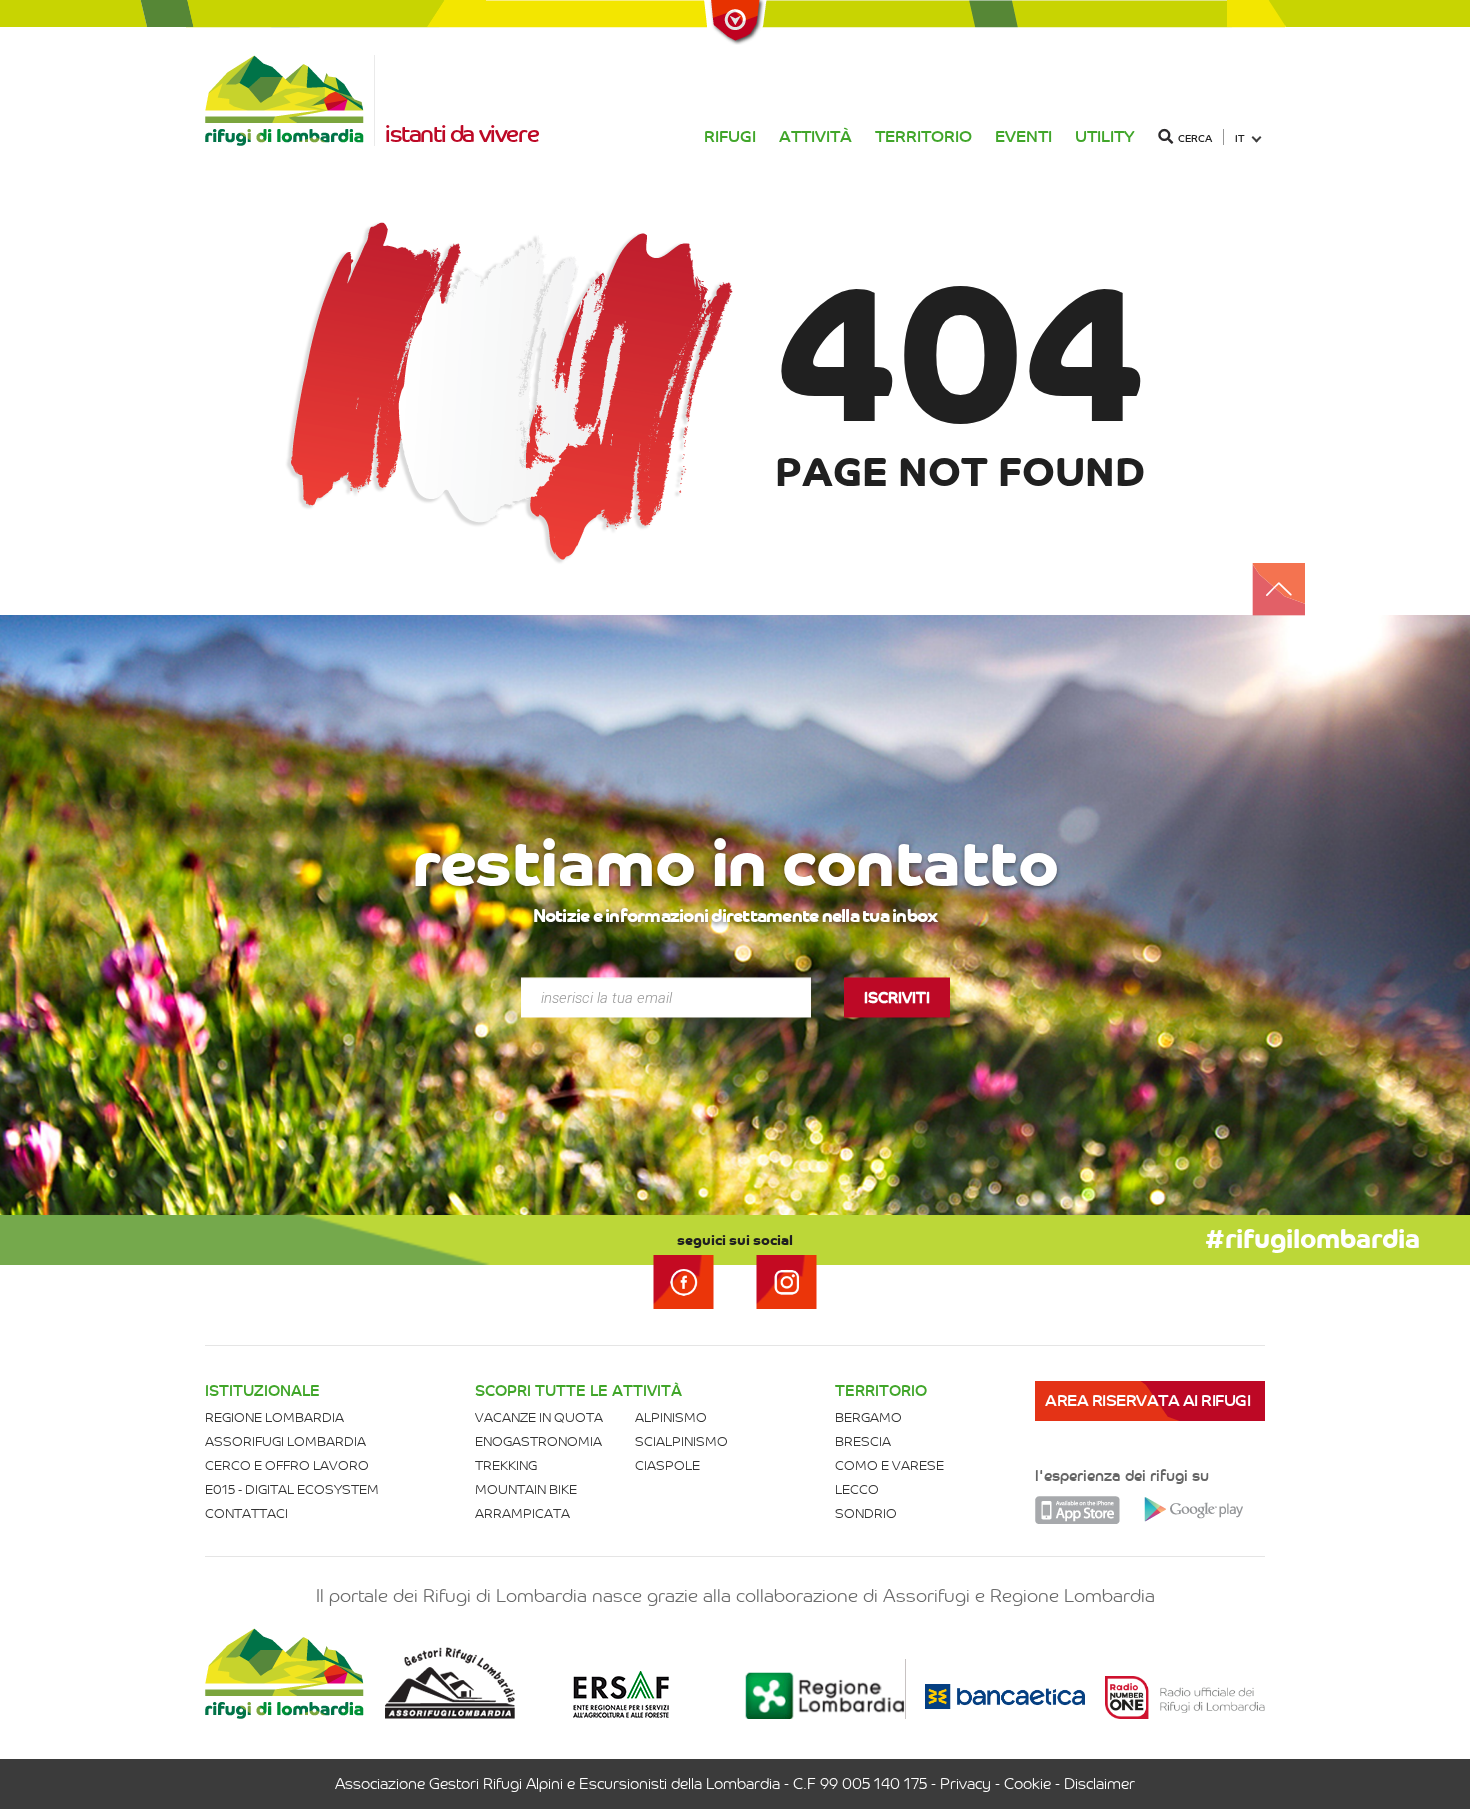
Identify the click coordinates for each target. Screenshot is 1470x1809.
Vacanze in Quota (539, 1417)
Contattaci (246, 1513)
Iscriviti (897, 998)
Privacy (965, 1784)
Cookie (1027, 1784)
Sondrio (866, 1513)
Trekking (506, 1465)
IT (1240, 138)
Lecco (857, 1489)
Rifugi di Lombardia (290, 100)
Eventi (1023, 136)
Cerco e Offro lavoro (287, 1465)
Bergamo (868, 1417)
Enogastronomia (538, 1441)
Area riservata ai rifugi (1147, 1400)
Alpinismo (671, 1417)
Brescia (863, 1441)
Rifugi (730, 136)
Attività (815, 136)
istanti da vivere (461, 134)
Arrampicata (522, 1513)
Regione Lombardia (274, 1417)
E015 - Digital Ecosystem (292, 1489)
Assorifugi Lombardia (285, 1441)
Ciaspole (667, 1465)
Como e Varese (889, 1465)
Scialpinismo (681, 1441)
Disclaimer (1099, 1784)
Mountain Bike (526, 1489)
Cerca (1195, 138)
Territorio (923, 136)
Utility (1105, 136)
